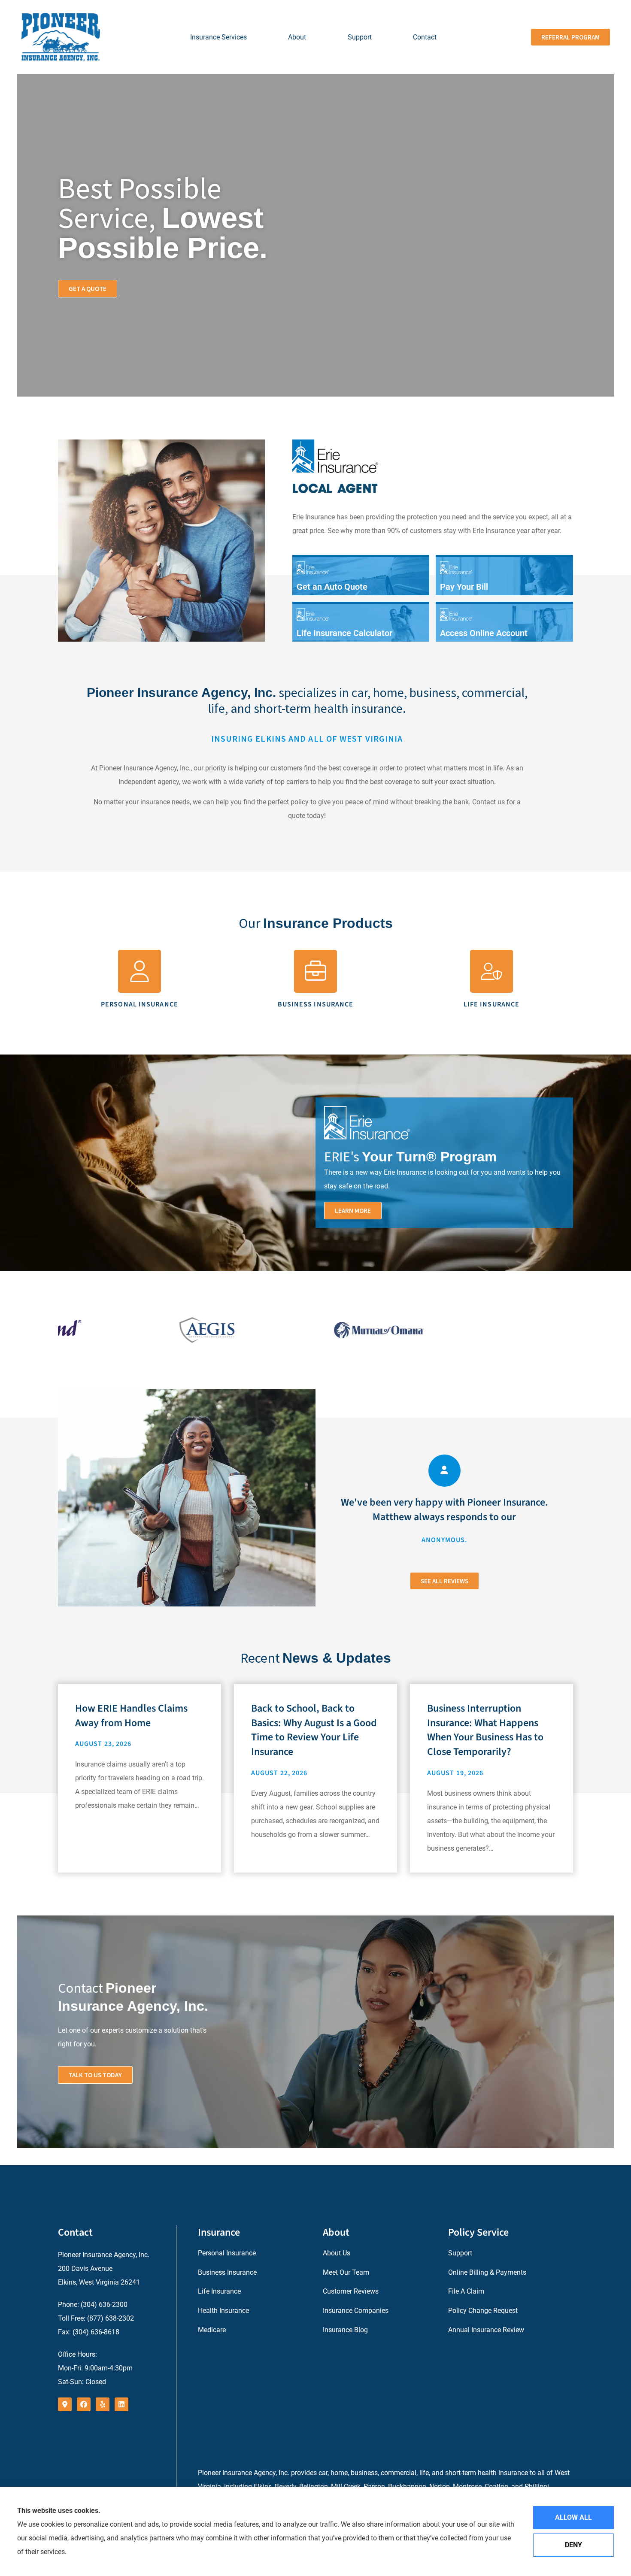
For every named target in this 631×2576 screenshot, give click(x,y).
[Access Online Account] (504, 623)
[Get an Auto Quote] (361, 576)
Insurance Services (218, 37)
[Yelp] (103, 2404)
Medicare (212, 2330)
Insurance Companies (356, 2311)
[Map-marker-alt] (65, 2404)
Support (360, 37)
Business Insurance (227, 2272)
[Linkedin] (121, 2404)
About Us (337, 2253)
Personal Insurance (227, 2253)
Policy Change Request (483, 2311)
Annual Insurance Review (486, 2330)
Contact (425, 37)
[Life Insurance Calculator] (361, 623)
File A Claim (466, 2291)
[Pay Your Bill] (504, 576)
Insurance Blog (345, 2330)
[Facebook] (84, 2404)
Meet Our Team (346, 2272)
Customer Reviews (351, 2291)
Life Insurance (219, 2291)
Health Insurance (223, 2311)
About (297, 37)
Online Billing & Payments (487, 2272)
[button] (353, 1211)
